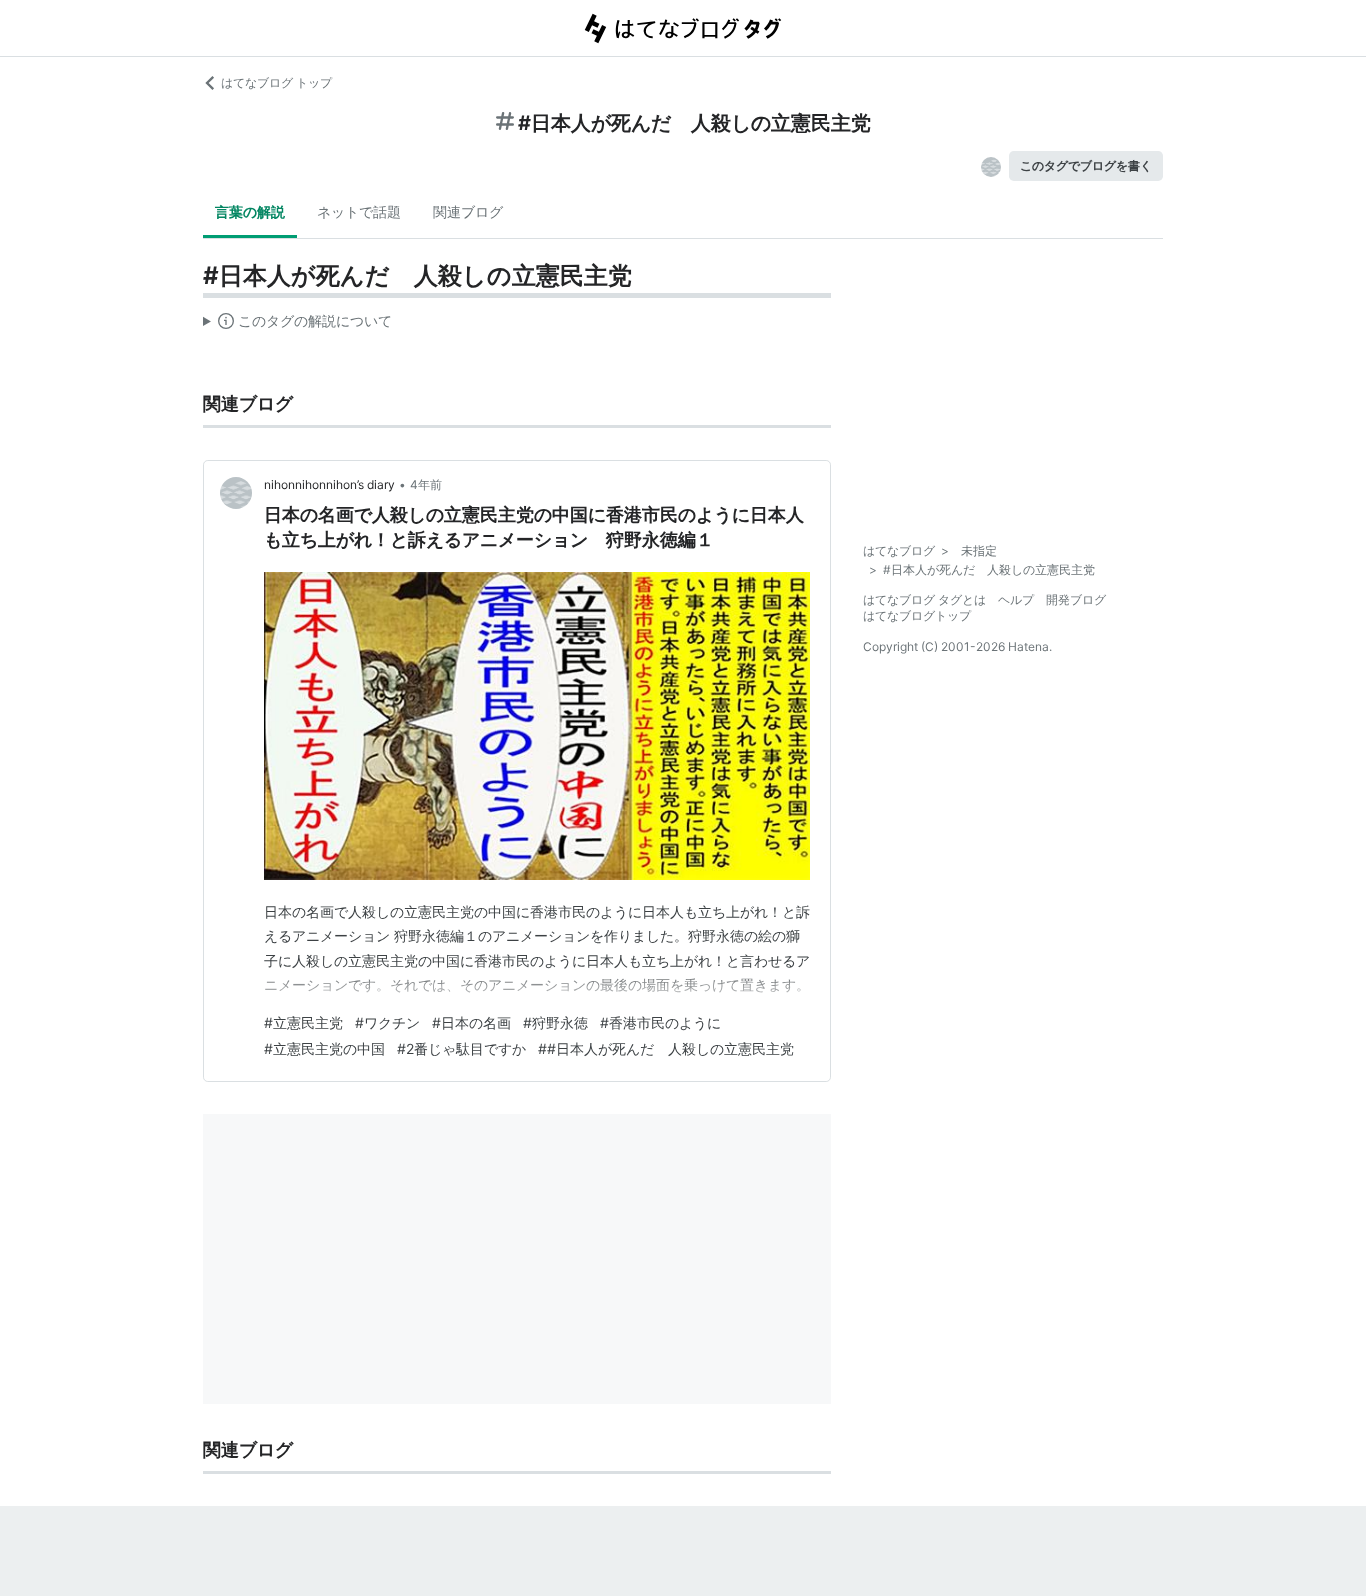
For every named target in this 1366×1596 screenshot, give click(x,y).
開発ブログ (1076, 599)
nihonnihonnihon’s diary (329, 484)
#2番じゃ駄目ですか (461, 1048)
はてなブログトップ (917, 615)
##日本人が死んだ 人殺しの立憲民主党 (666, 1048)
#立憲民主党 (303, 1022)
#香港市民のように (660, 1022)
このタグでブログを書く (1086, 165)
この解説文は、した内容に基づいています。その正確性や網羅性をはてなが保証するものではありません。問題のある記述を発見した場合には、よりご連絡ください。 (297, 325)
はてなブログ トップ (276, 82)
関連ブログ (468, 211)
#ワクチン (387, 1022)
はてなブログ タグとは (924, 599)
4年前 (426, 484)
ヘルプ (1016, 599)
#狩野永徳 (555, 1022)
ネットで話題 (359, 211)
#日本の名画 (471, 1022)
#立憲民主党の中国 (324, 1048)
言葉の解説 (250, 211)
